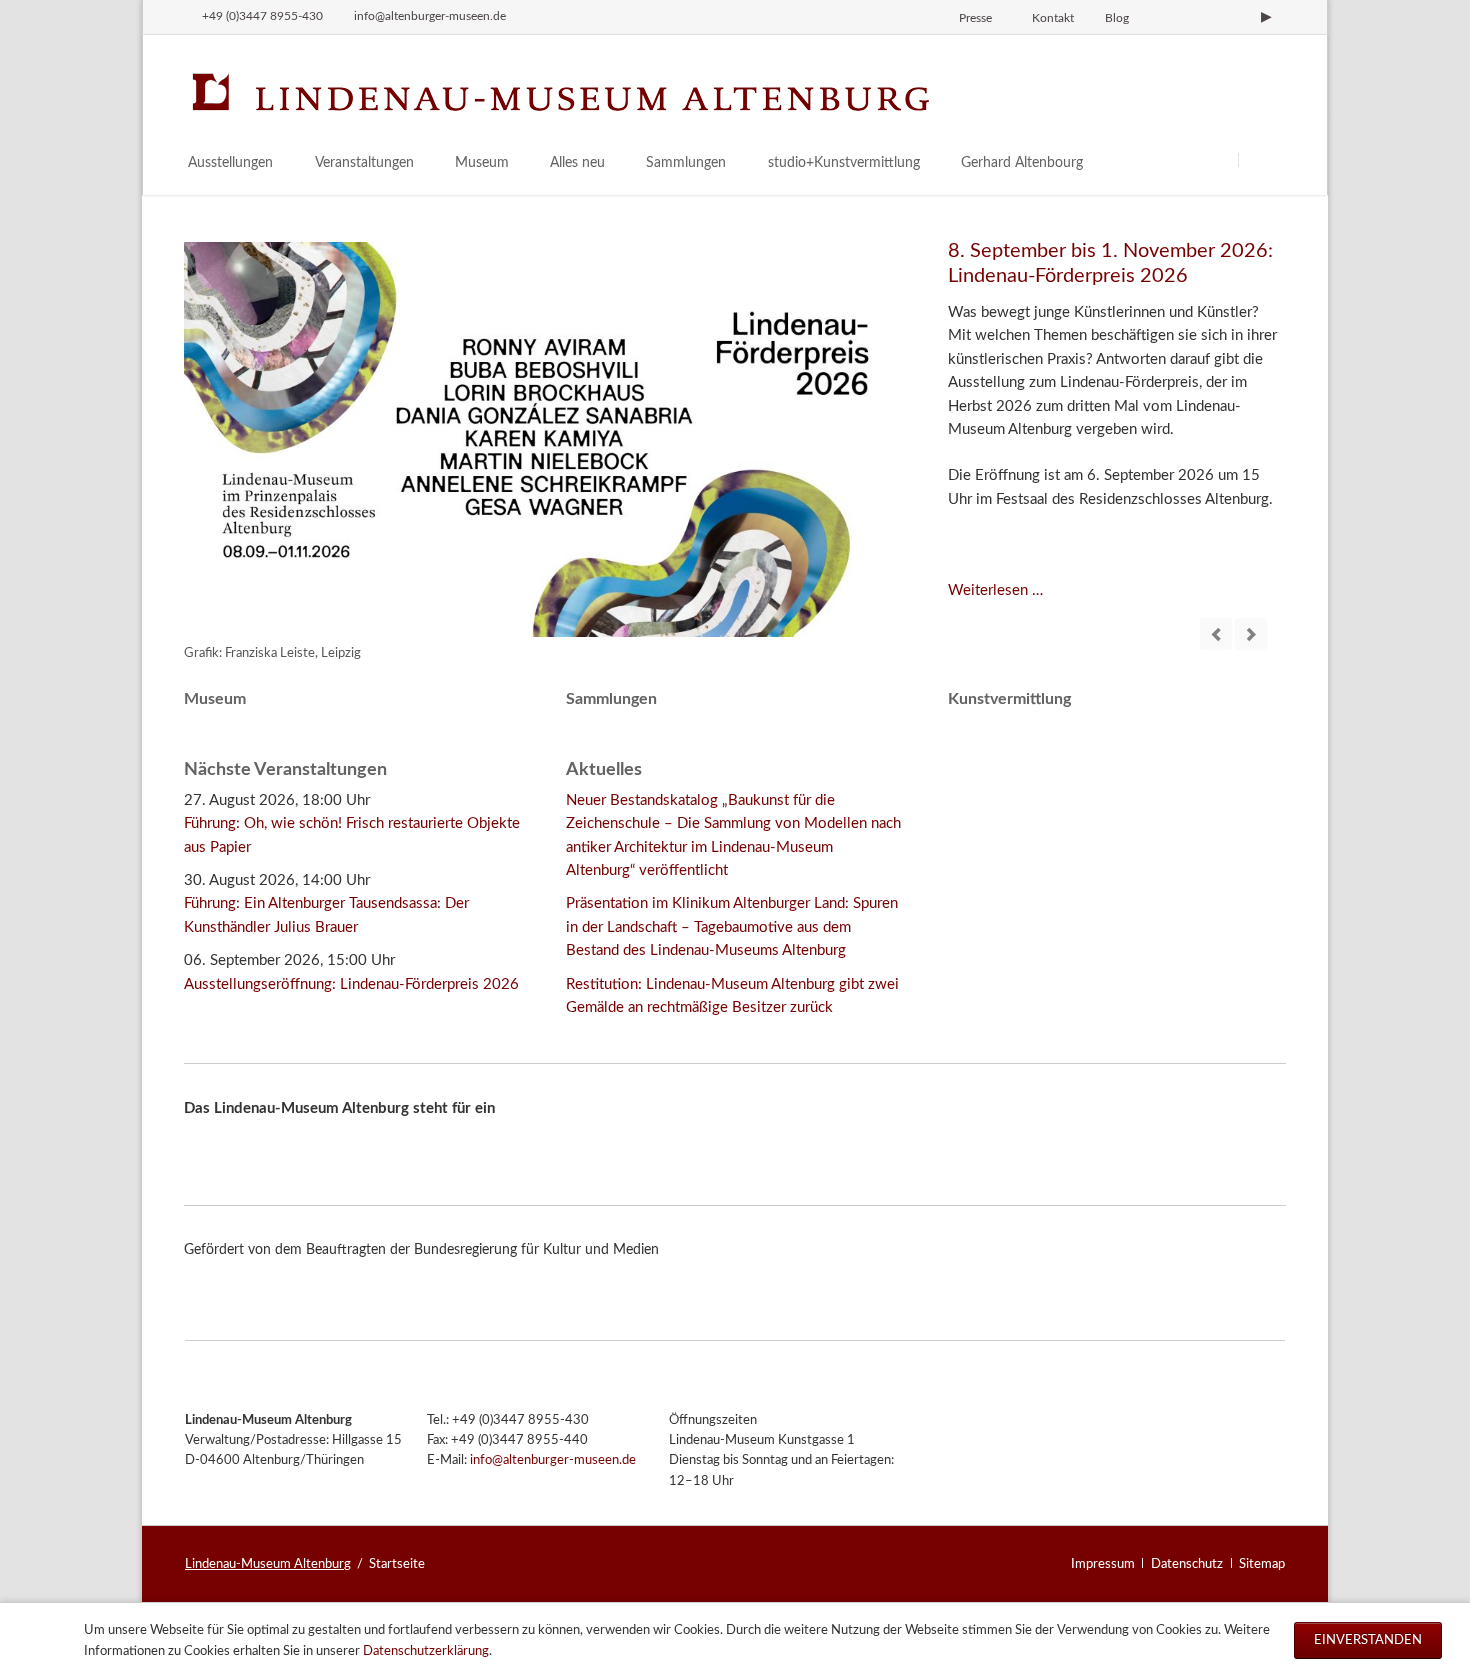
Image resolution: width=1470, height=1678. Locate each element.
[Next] (1251, 634)
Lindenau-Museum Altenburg (268, 1564)
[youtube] (1266, 17)
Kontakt (1053, 18)
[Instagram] (1165, 17)
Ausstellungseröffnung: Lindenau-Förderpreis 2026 (351, 984)
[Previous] (1216, 634)
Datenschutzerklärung (426, 1651)
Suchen (1262, 159)
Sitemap (1262, 1564)
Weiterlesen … (995, 590)
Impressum (1103, 1564)
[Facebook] (1199, 17)
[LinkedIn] (1233, 17)
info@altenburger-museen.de (553, 1460)
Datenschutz (1187, 1564)
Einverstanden (1368, 1640)
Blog (1117, 18)
